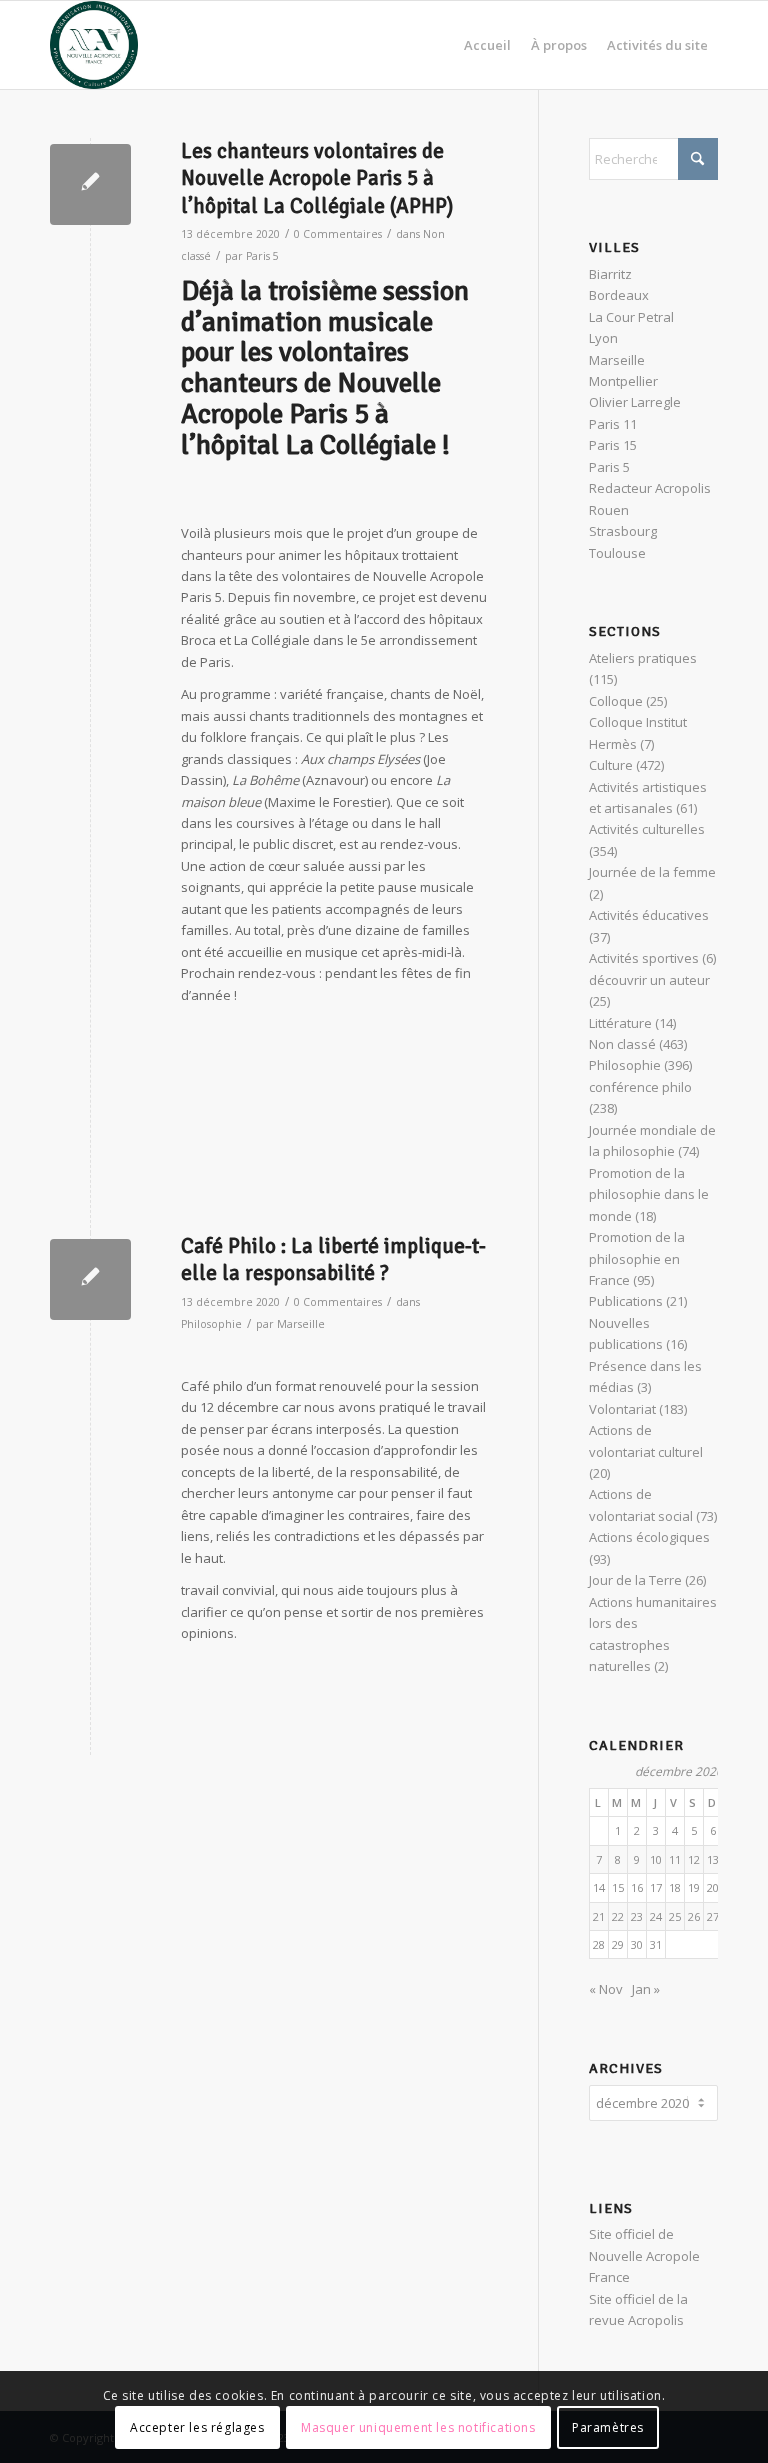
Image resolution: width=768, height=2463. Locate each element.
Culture (611, 765)
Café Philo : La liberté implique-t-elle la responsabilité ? (333, 1259)
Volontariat (622, 1409)
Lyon (603, 338)
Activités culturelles (647, 829)
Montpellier (623, 381)
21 (599, 1916)
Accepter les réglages (197, 2427)
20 (713, 1887)
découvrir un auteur (649, 980)
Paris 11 (613, 424)
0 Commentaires (338, 234)
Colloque (616, 701)
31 (656, 1944)
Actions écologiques (649, 1537)
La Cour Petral (631, 317)
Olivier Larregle (635, 402)
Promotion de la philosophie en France (637, 1258)
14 (599, 1887)
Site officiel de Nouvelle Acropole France (644, 2255)
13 (713, 1859)
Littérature (620, 1023)
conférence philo (640, 1087)
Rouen (609, 510)
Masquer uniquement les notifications (418, 2427)
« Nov (606, 1989)
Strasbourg (623, 531)
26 (694, 1916)
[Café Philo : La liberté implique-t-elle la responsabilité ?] (90, 1279)
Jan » (646, 1989)
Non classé (622, 1044)
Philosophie (211, 1324)
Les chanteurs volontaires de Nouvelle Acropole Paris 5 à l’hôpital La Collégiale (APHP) (317, 178)
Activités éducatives (649, 915)
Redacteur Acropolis (650, 488)
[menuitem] (487, 45)
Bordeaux (619, 295)
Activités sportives (644, 958)
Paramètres (608, 2427)
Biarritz (610, 274)
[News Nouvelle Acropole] (94, 45)
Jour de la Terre (635, 1580)
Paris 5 (262, 256)
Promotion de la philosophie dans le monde (649, 1194)
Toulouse (617, 553)
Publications (626, 1301)
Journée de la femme (652, 872)
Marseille (301, 1324)
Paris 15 (613, 445)
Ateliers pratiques (643, 658)
